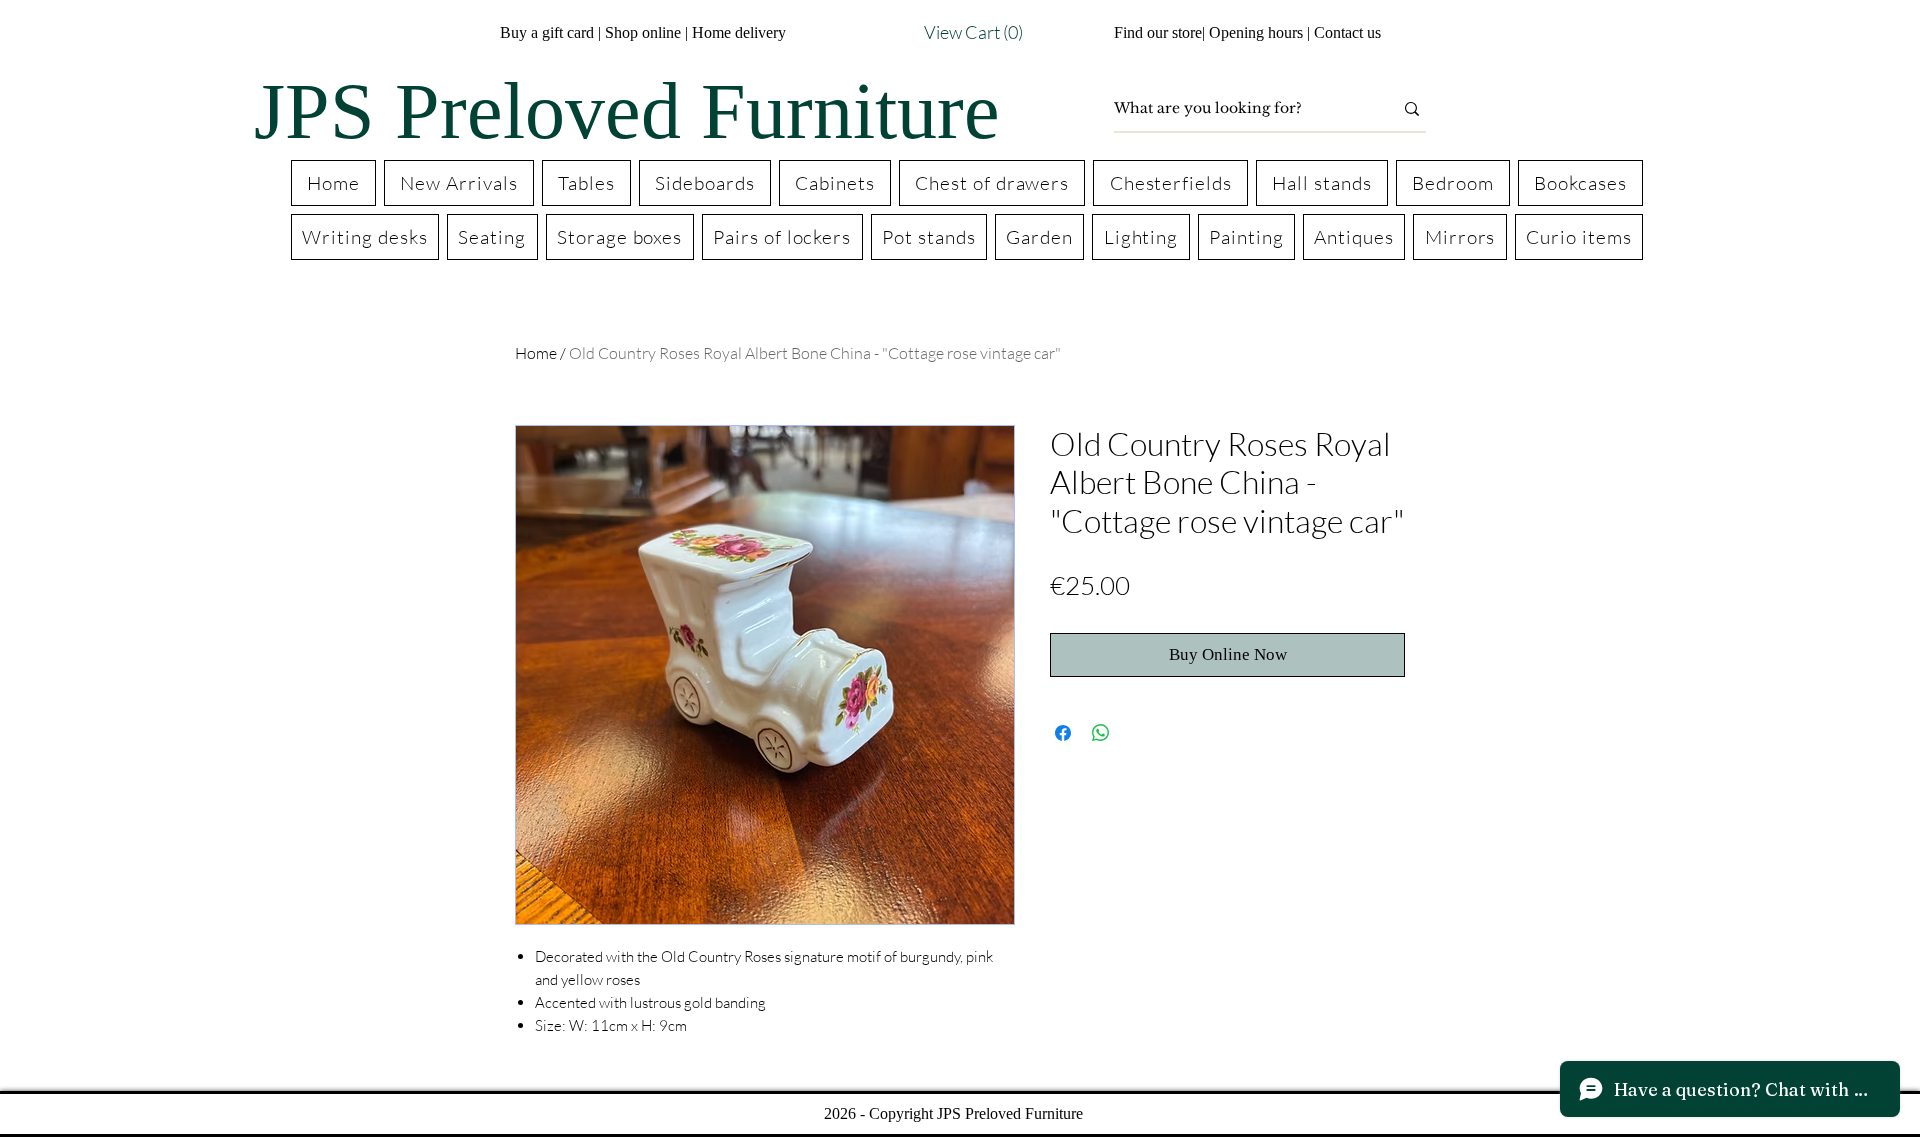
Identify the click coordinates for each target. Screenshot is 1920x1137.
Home (536, 353)
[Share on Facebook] (1063, 733)
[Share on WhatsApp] (1101, 733)
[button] (936, 32)
